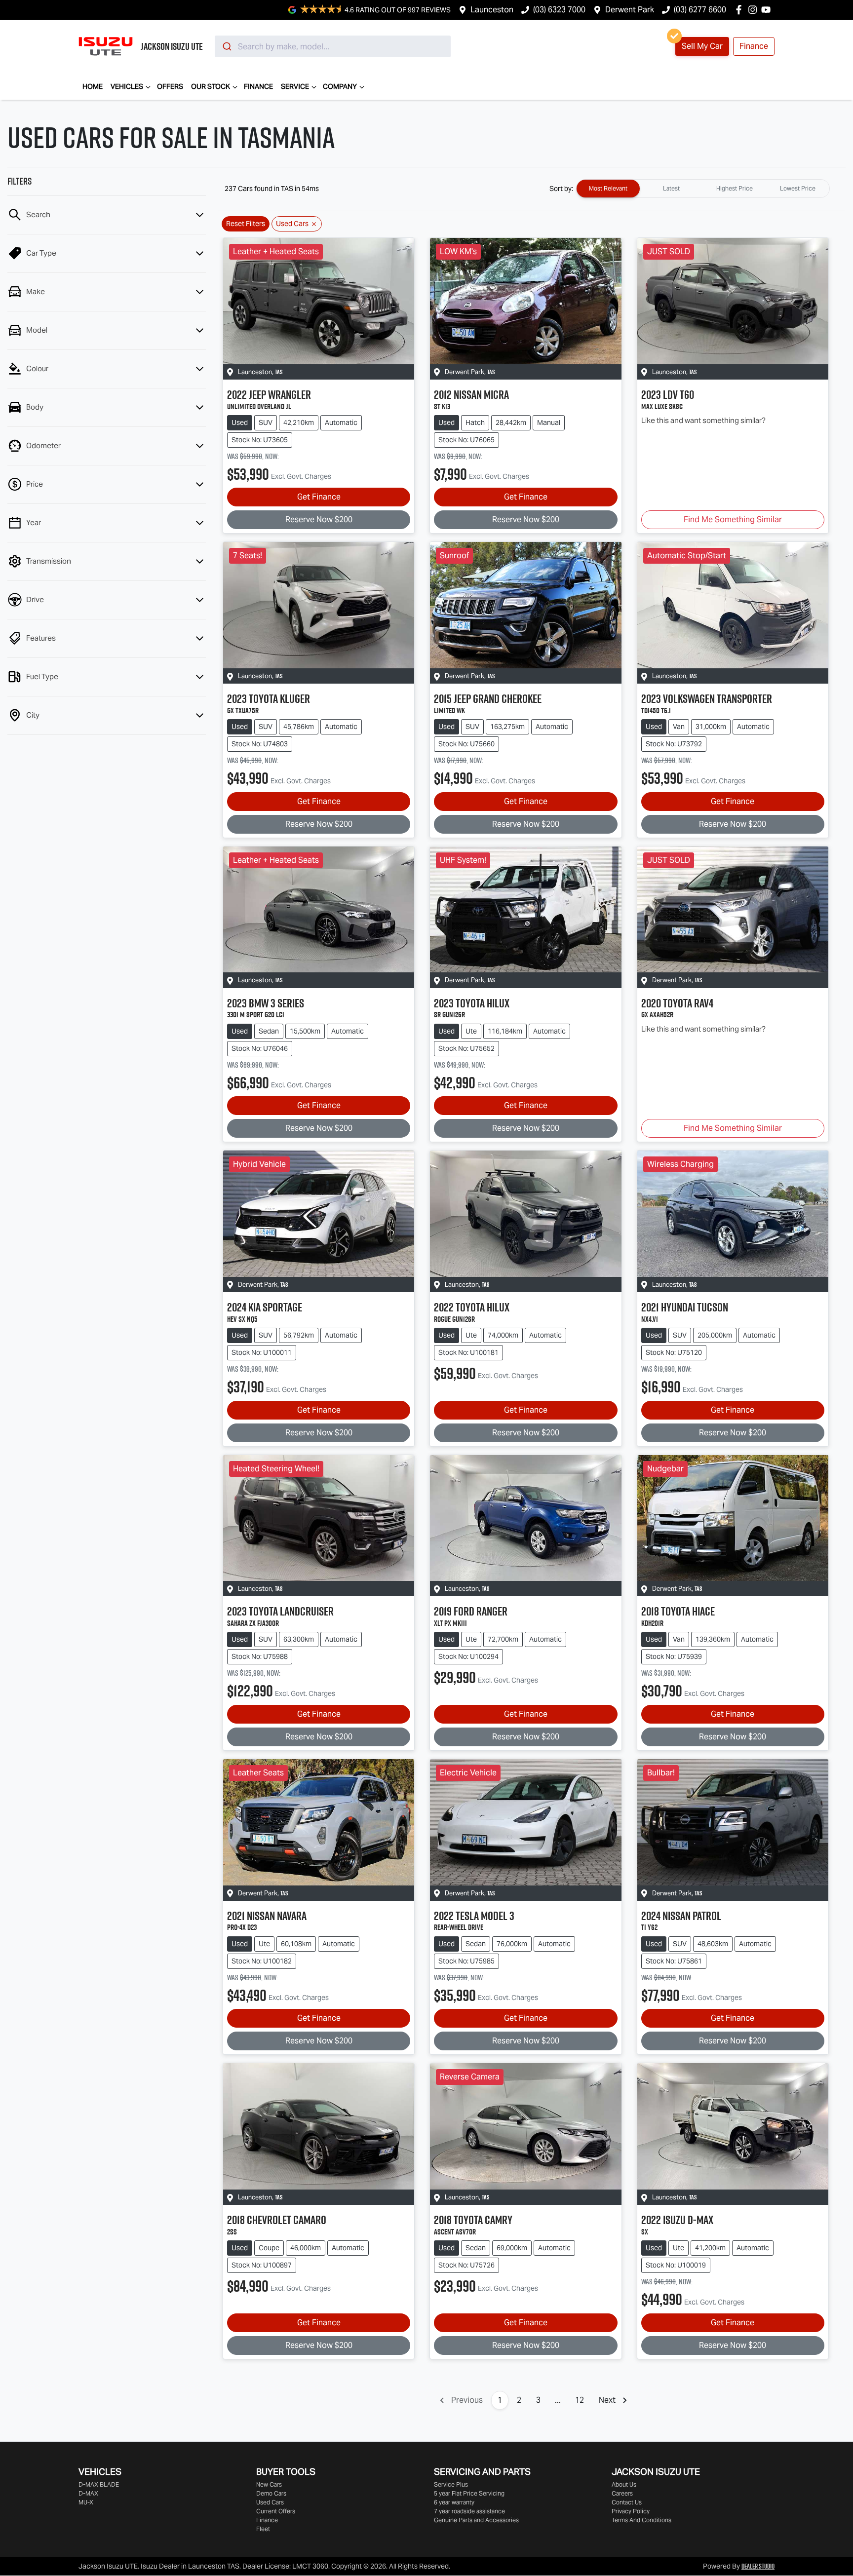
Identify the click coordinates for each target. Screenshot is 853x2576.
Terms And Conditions (641, 2520)
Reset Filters (246, 224)
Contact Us (627, 2502)
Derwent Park (630, 10)
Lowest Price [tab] (798, 188)
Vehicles (127, 86)
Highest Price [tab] (735, 188)
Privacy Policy (631, 2511)
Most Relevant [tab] (608, 188)
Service (295, 86)
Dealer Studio (758, 2566)
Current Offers (276, 2511)
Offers (170, 86)
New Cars (269, 2484)
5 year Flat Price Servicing (469, 2493)
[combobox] (333, 46)
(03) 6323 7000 (559, 10)
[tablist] (703, 189)
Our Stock (211, 86)
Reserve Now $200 (319, 519)
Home (93, 86)
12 (580, 2400)
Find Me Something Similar (733, 519)
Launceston (492, 10)
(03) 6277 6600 (700, 10)
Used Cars (270, 2502)
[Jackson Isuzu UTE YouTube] (768, 10)
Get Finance (319, 497)
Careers (622, 2493)
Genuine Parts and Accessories (476, 2520)
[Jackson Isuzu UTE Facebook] (741, 10)
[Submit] (226, 46)
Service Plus (451, 2484)
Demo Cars (271, 2493)
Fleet (263, 2529)
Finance (754, 46)
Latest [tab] (671, 188)
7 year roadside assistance (469, 2511)
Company (340, 86)
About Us (624, 2484)
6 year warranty (454, 2502)
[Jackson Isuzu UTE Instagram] (755, 10)
